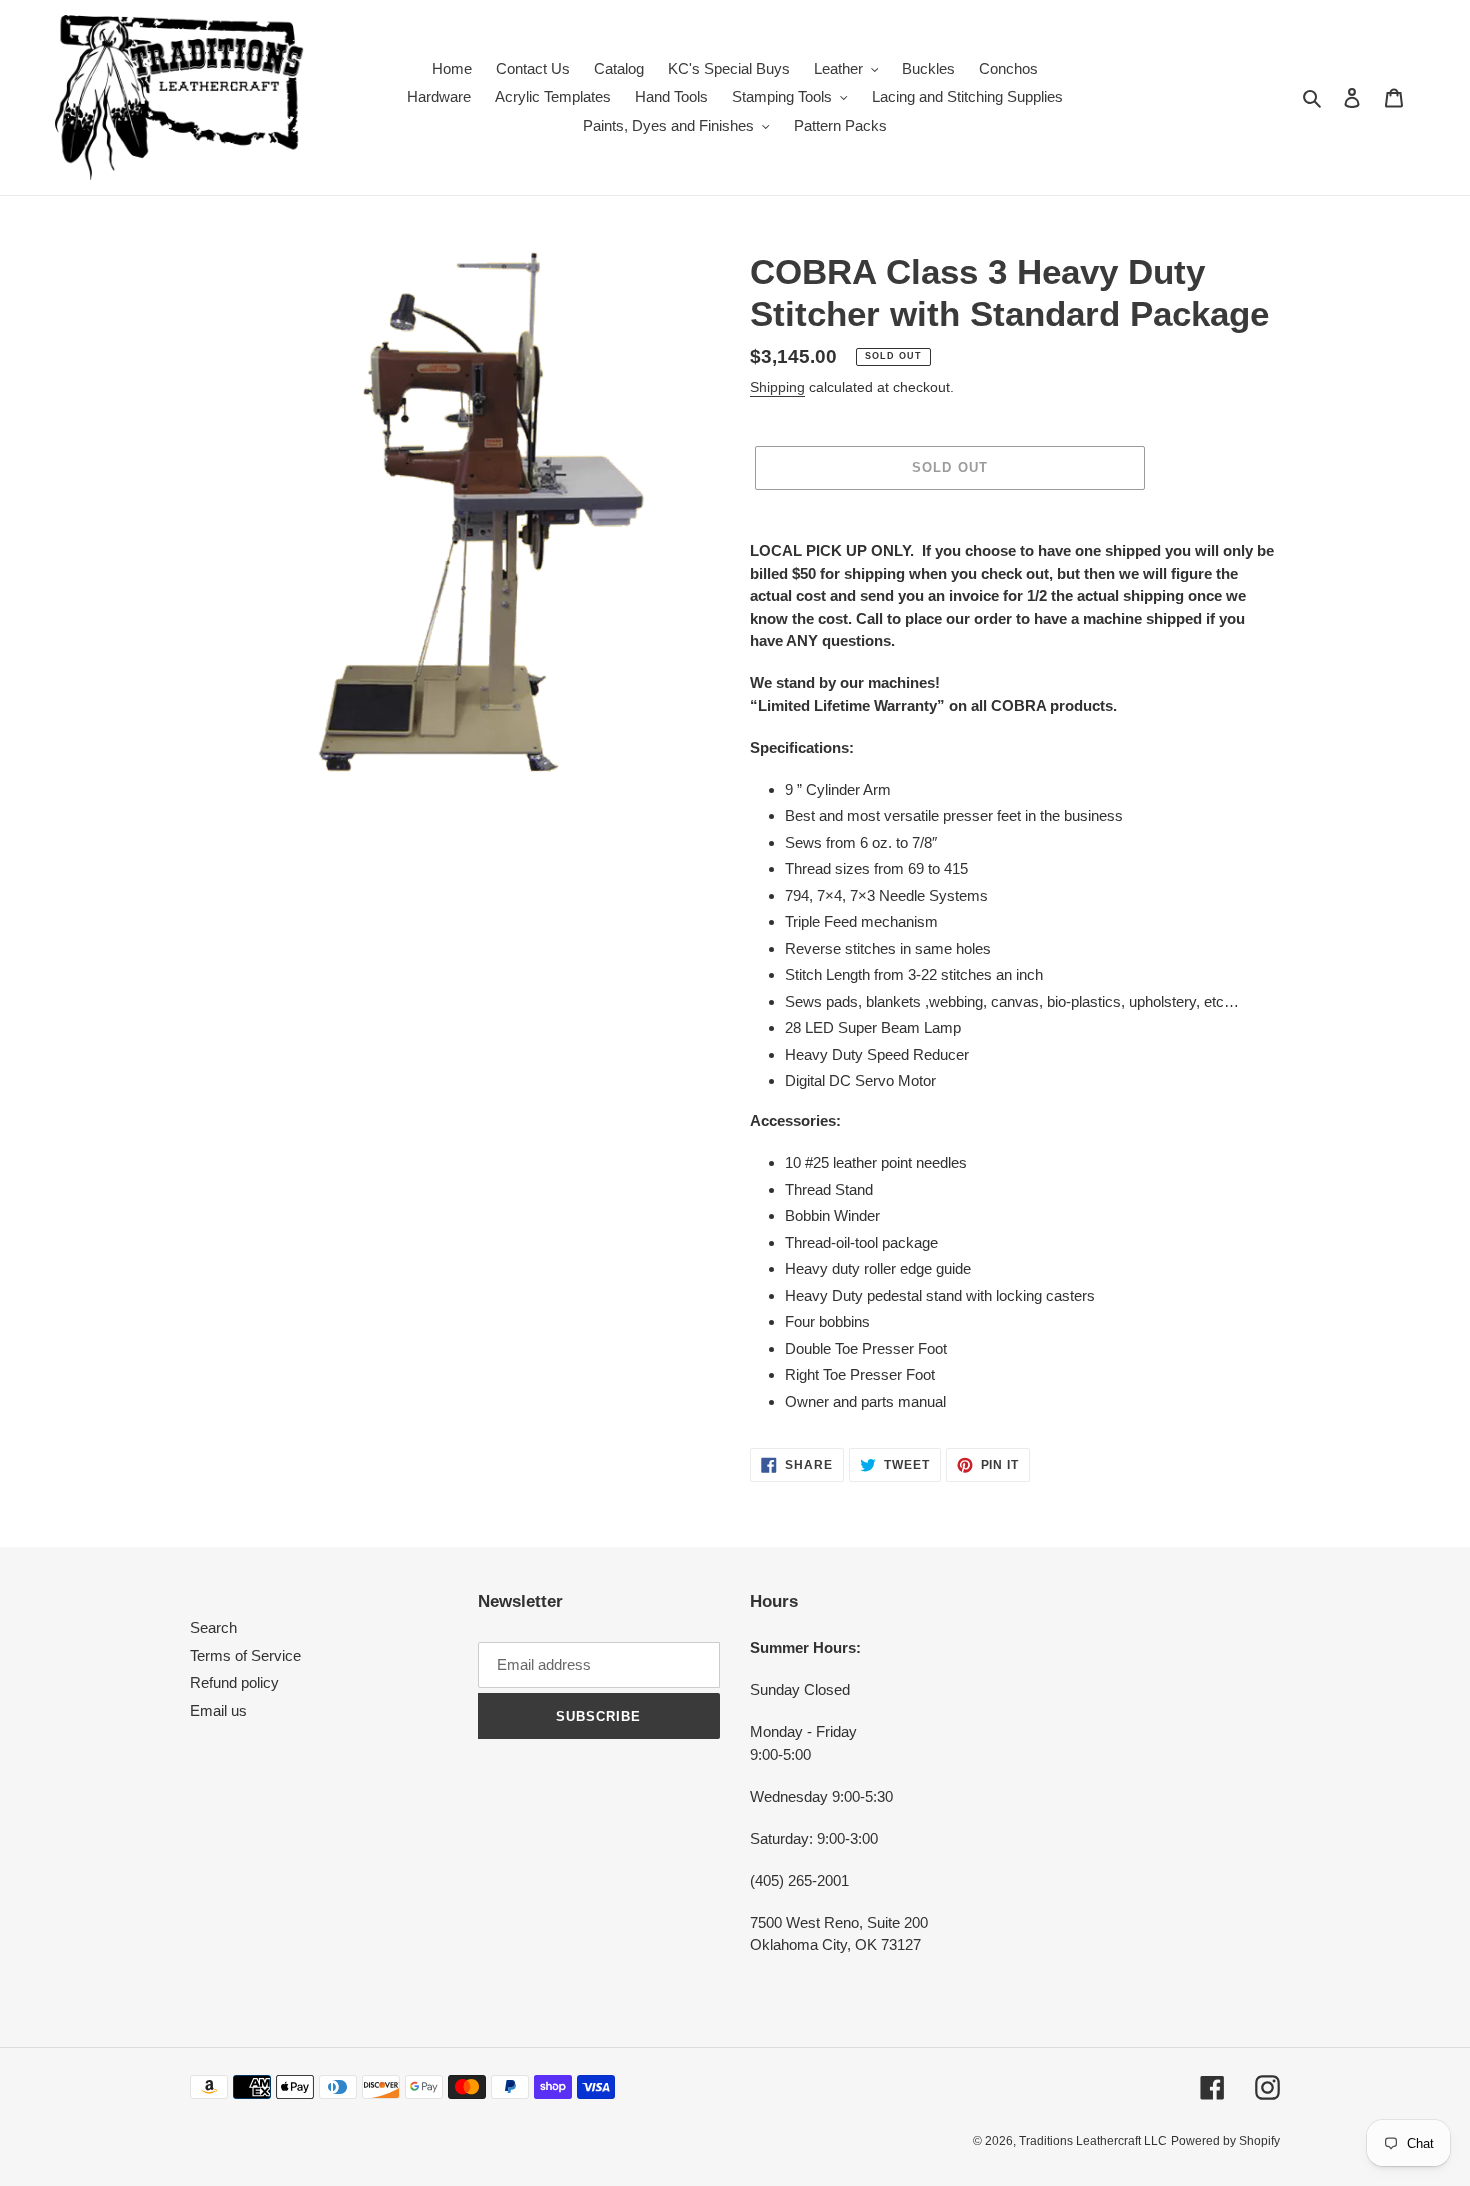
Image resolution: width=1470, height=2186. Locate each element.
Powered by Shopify (1225, 2141)
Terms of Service (245, 1655)
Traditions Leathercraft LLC (1093, 2141)
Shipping (777, 387)
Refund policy (234, 1682)
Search (213, 1627)
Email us (218, 1710)
